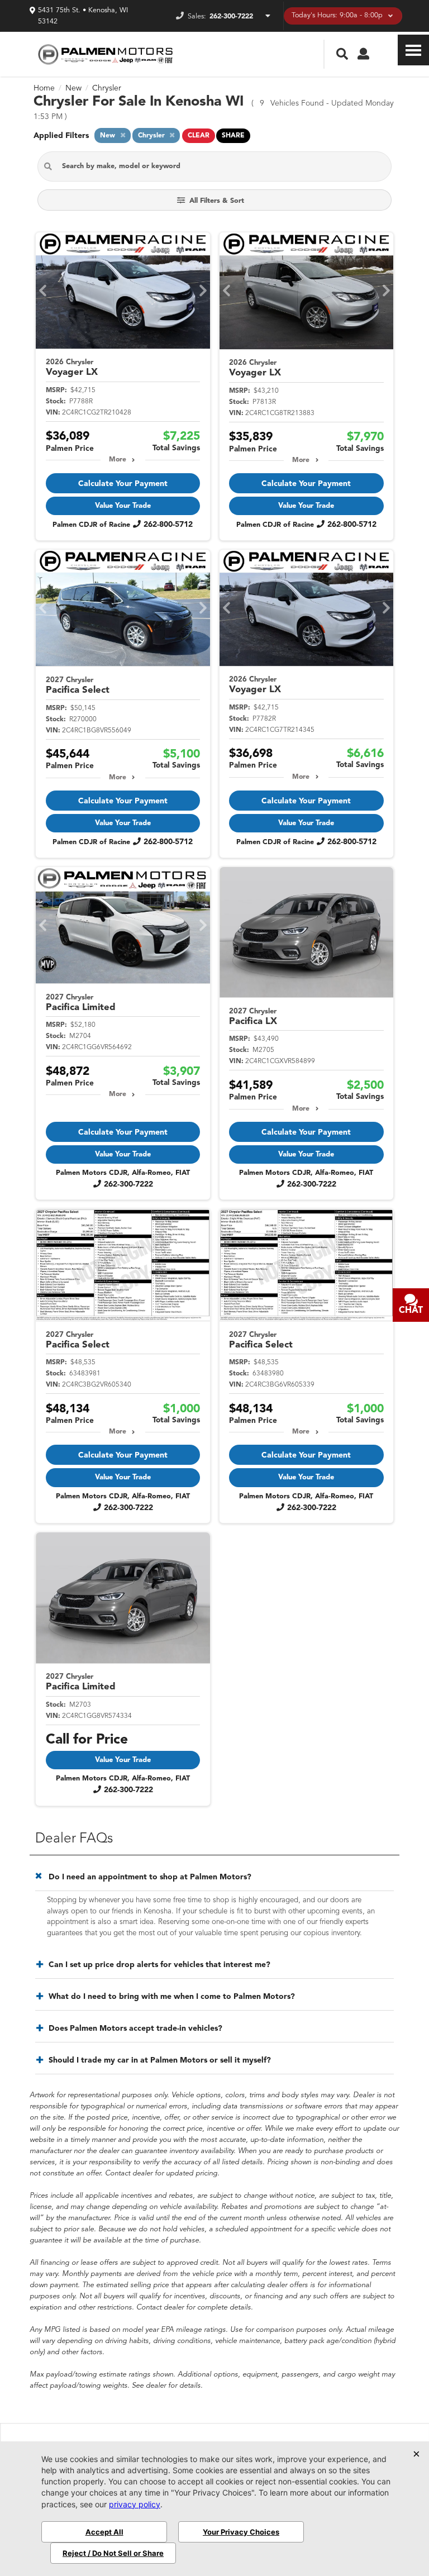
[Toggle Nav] (413, 50)
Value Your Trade (123, 506)
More (118, 460)
